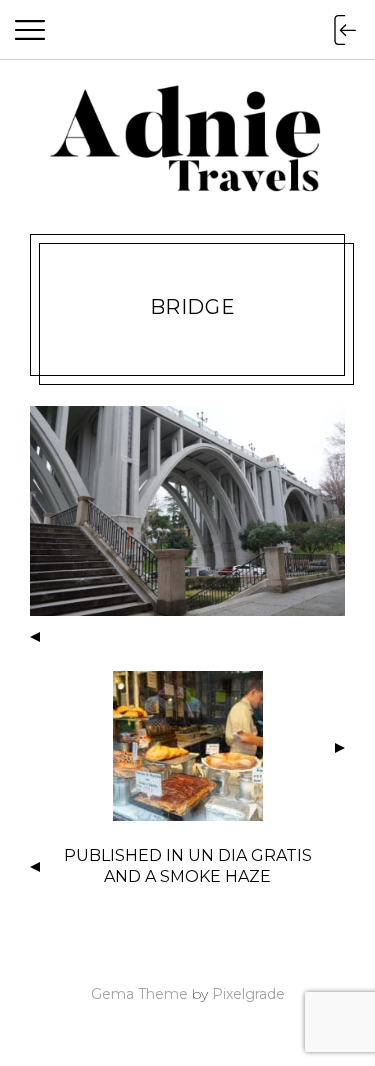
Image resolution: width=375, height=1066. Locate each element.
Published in (188, 866)
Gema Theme (139, 994)
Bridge (192, 307)
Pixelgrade (248, 994)
